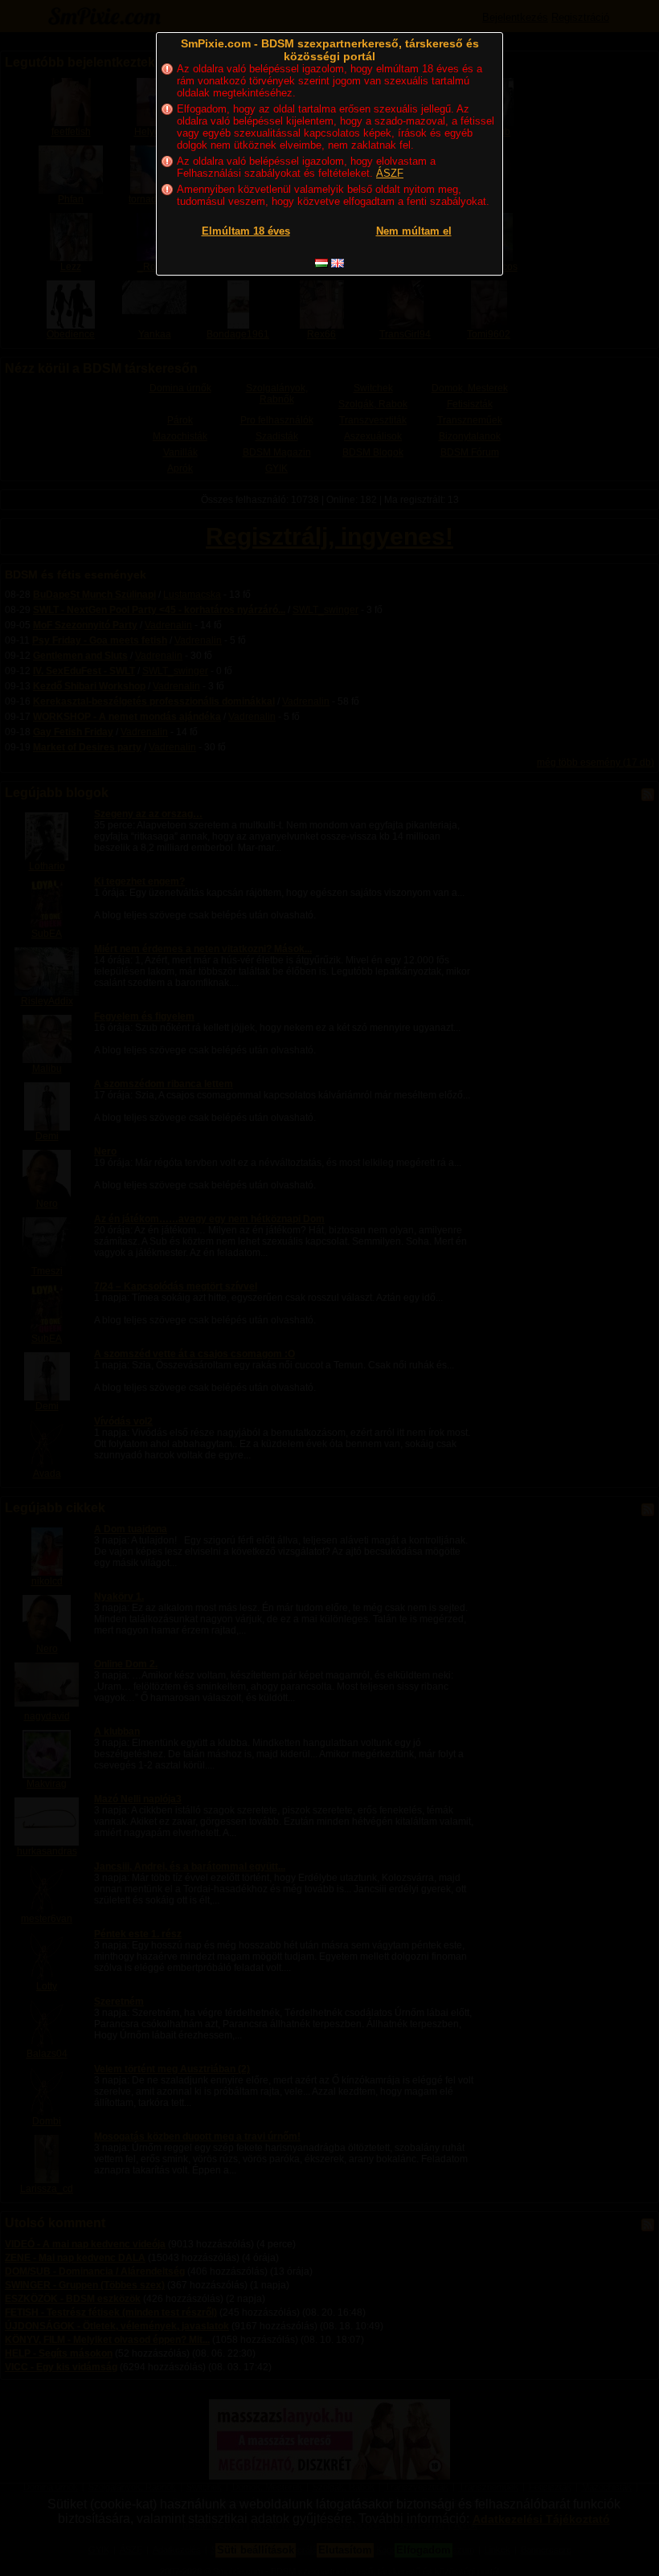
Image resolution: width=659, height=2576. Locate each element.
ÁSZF (390, 173)
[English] (338, 263)
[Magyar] (321, 263)
